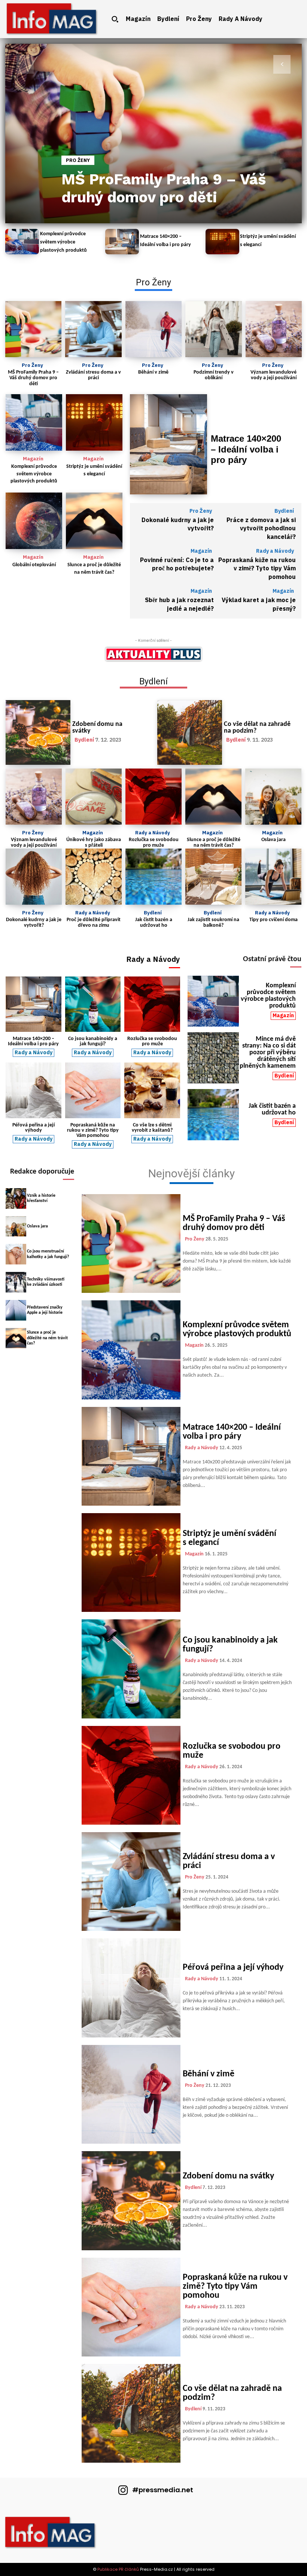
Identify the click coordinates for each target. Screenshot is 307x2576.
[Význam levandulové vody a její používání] (274, 329)
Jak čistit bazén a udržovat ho (154, 923)
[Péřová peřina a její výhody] (34, 1090)
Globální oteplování (34, 565)
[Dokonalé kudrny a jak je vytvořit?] (34, 877)
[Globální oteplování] (34, 521)
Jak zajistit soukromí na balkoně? (213, 923)
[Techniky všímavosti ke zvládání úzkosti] (16, 1282)
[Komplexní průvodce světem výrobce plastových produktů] (22, 242)
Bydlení (284, 511)
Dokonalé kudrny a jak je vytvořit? (178, 524)
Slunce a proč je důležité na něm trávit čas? (214, 843)
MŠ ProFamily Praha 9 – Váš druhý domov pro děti (164, 188)
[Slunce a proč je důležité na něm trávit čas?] (94, 521)
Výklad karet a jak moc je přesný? (259, 604)
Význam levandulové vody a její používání (273, 375)
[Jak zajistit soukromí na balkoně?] (213, 877)
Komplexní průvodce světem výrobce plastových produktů (63, 242)
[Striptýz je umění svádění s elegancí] (222, 242)
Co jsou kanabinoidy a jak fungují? (93, 1041)
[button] (115, 19)
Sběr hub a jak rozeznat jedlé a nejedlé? (179, 604)
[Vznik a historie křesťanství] (16, 1198)
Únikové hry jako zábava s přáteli (94, 843)
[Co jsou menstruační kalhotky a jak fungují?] (16, 1254)
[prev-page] (25, 64)
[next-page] (282, 64)
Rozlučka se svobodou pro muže (154, 843)
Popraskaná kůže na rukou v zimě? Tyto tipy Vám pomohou (257, 569)
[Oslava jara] (273, 797)
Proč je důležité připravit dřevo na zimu (94, 923)
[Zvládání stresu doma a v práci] (93, 329)
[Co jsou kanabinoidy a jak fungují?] (93, 1004)
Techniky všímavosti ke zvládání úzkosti (46, 1282)
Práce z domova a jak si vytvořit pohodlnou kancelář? (261, 529)
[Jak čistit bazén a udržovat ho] (153, 877)
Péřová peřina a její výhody (34, 1128)
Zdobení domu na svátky (97, 728)
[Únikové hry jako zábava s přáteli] (94, 797)
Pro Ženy (78, 160)
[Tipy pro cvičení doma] (273, 877)
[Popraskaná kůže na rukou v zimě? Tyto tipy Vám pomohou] (93, 1090)
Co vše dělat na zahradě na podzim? (257, 728)
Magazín (33, 459)
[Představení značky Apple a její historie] (16, 1310)
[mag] (52, 19)
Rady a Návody (275, 551)
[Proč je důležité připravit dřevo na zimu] (94, 877)
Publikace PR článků (118, 2569)
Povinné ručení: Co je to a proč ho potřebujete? (177, 564)
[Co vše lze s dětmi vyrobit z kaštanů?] (152, 1090)
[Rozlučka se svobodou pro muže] (153, 797)
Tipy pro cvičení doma (273, 920)
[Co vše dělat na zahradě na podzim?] (190, 732)
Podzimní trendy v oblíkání (214, 375)
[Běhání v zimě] (153, 329)
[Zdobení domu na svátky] (38, 732)
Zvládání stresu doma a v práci (93, 375)
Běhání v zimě (153, 372)
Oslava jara (273, 840)
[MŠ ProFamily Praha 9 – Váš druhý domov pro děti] (153, 134)
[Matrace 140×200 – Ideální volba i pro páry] (122, 242)
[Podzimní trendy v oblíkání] (213, 329)
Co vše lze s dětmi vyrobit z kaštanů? (152, 1128)
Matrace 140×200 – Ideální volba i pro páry (246, 449)
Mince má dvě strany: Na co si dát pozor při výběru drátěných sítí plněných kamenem (268, 1053)
